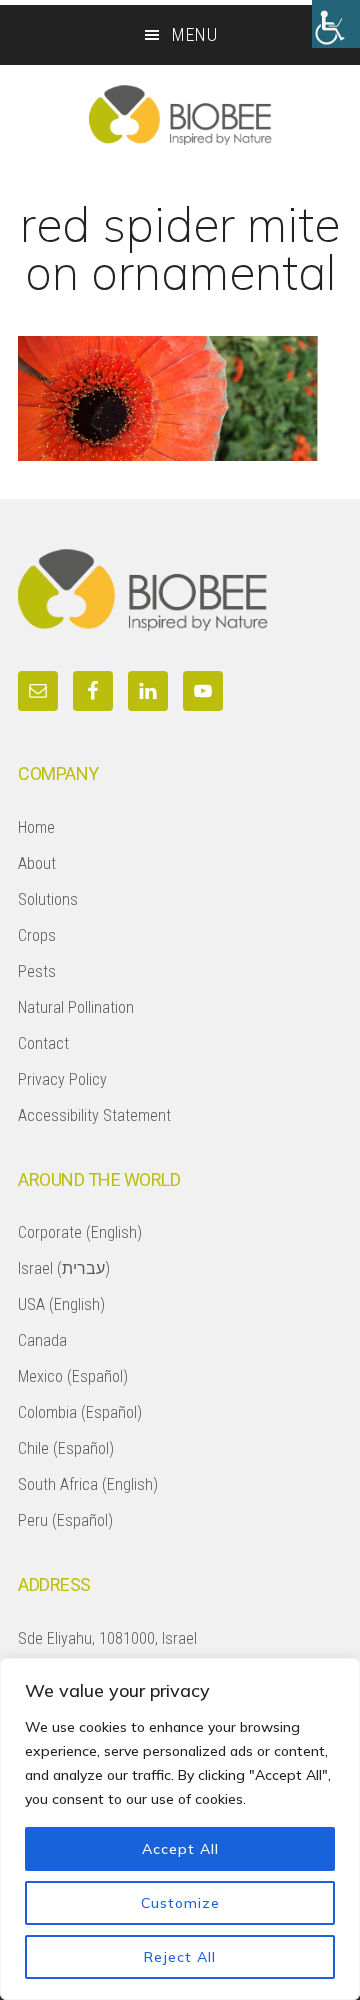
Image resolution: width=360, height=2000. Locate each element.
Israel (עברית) (64, 1268)
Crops (37, 935)
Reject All (180, 1957)
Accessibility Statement (94, 1115)
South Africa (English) (88, 1484)
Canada (42, 1340)
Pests (37, 971)
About (37, 863)
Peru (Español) (65, 1520)
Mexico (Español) (73, 1376)
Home (36, 827)
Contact (43, 1043)
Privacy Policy (62, 1079)
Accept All (180, 1849)
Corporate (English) (80, 1232)
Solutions (48, 899)
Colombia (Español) (80, 1412)
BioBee (180, 115)
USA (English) (61, 1304)
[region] (180, 1829)
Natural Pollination (76, 1007)
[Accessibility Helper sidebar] (336, 24)
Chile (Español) (66, 1448)
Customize (180, 1903)
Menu (195, 34)
